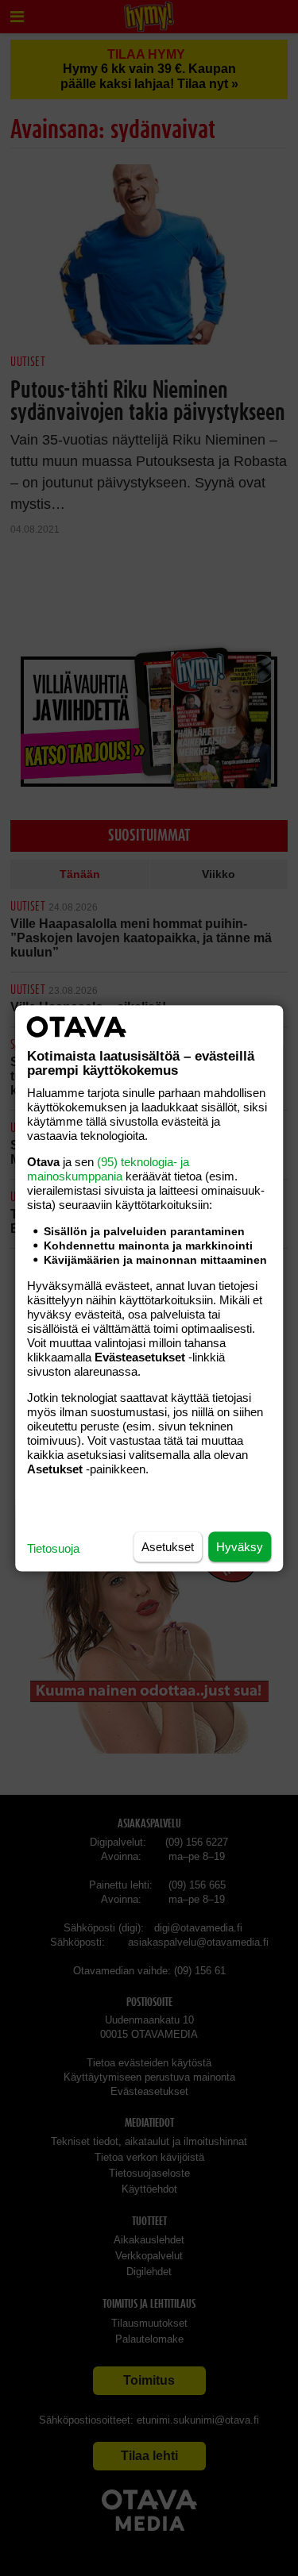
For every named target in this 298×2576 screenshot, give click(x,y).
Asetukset (168, 1546)
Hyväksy (240, 1546)
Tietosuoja (53, 1548)
